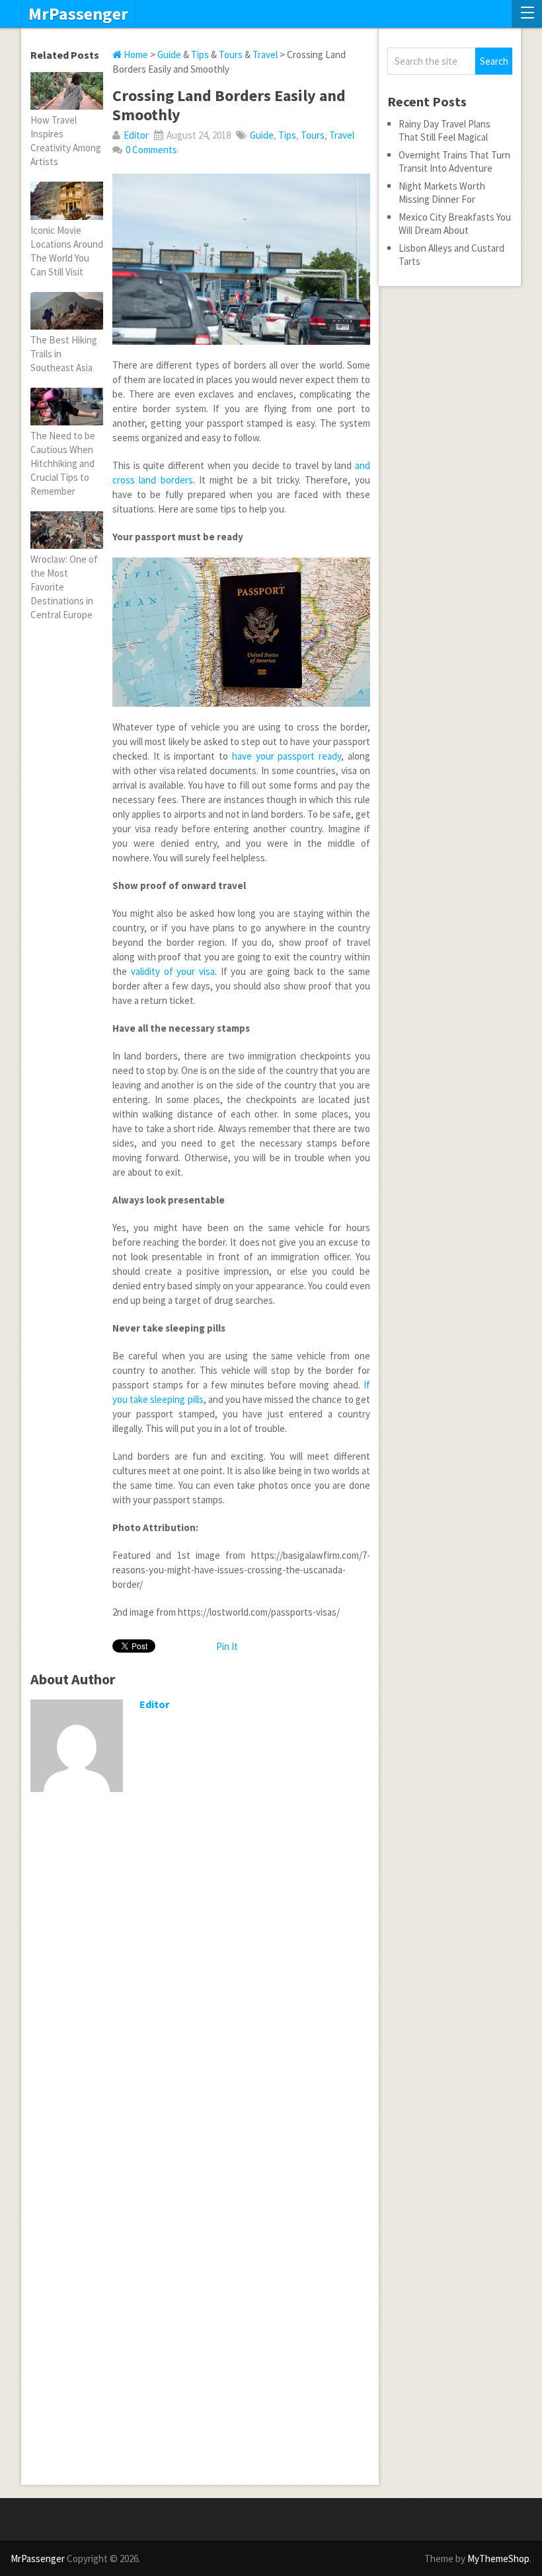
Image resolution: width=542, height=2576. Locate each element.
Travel (265, 54)
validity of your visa (173, 971)
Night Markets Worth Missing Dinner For (442, 193)
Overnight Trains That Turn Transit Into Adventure (454, 161)
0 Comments (151, 150)
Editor (136, 135)
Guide (169, 54)
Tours (231, 54)
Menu (527, 14)
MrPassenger (78, 14)
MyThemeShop (498, 2558)
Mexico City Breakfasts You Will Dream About (455, 224)
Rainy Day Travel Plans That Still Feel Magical (445, 130)
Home (135, 54)
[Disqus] (200, 1974)
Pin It (227, 1646)
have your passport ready (287, 756)
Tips (200, 54)
